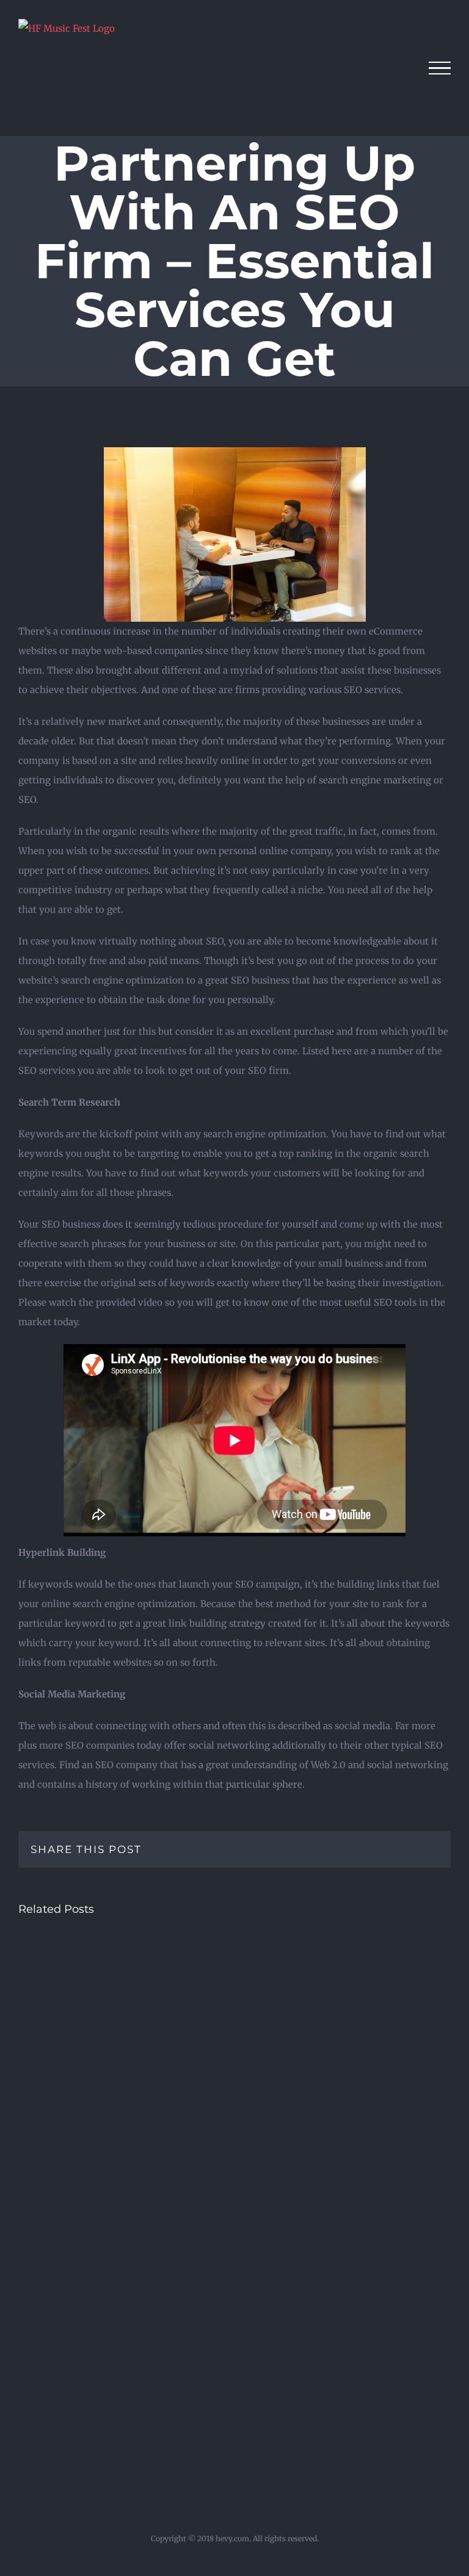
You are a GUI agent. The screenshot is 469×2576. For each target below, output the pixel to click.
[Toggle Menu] (440, 68)
